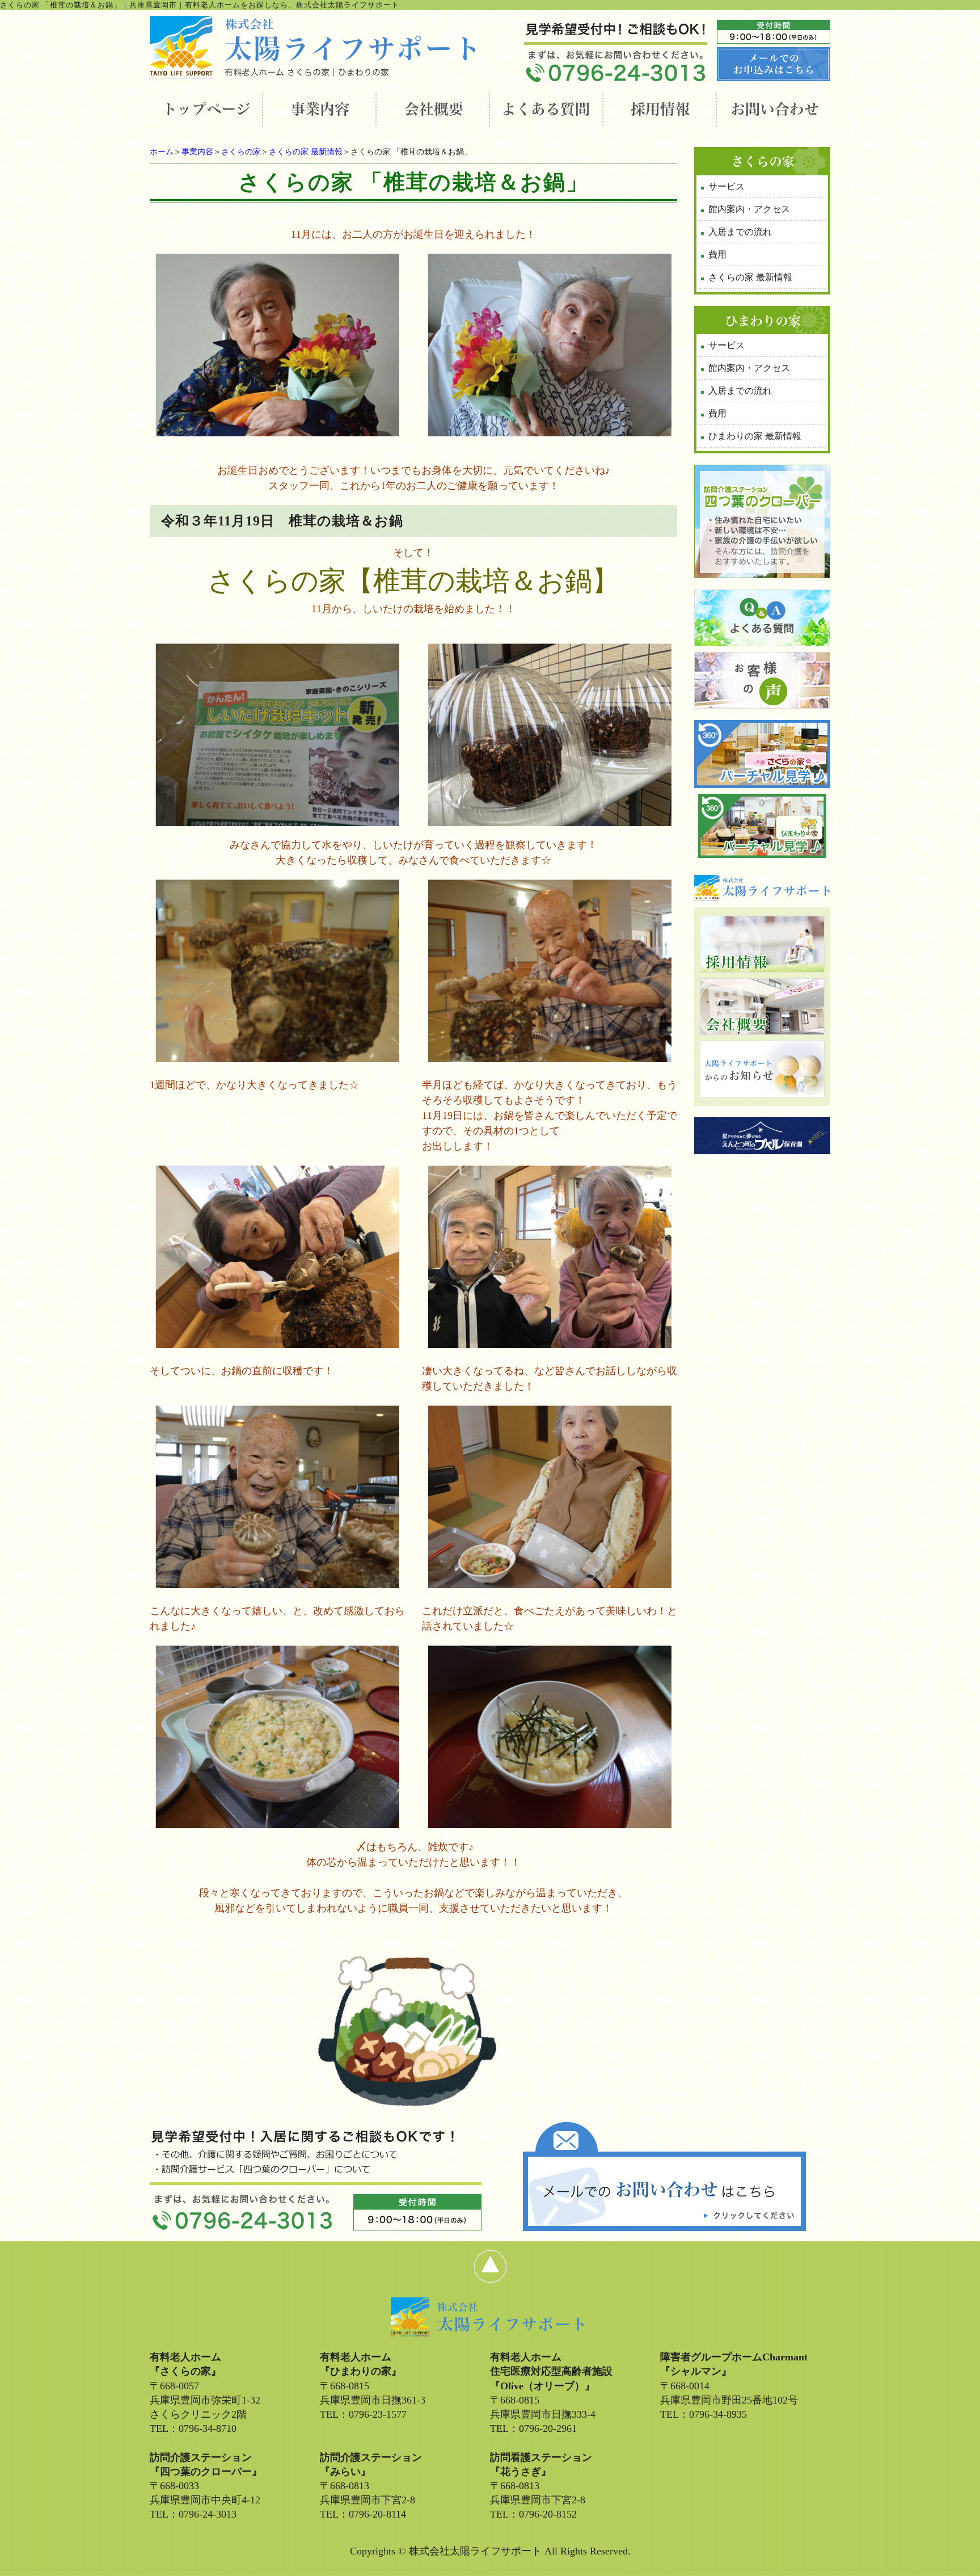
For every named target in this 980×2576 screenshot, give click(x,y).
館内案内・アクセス (749, 209)
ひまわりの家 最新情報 (755, 436)
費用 (717, 254)
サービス (726, 186)
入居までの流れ (740, 232)
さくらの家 (241, 152)
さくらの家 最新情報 (306, 152)
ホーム (162, 152)
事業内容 (197, 152)
